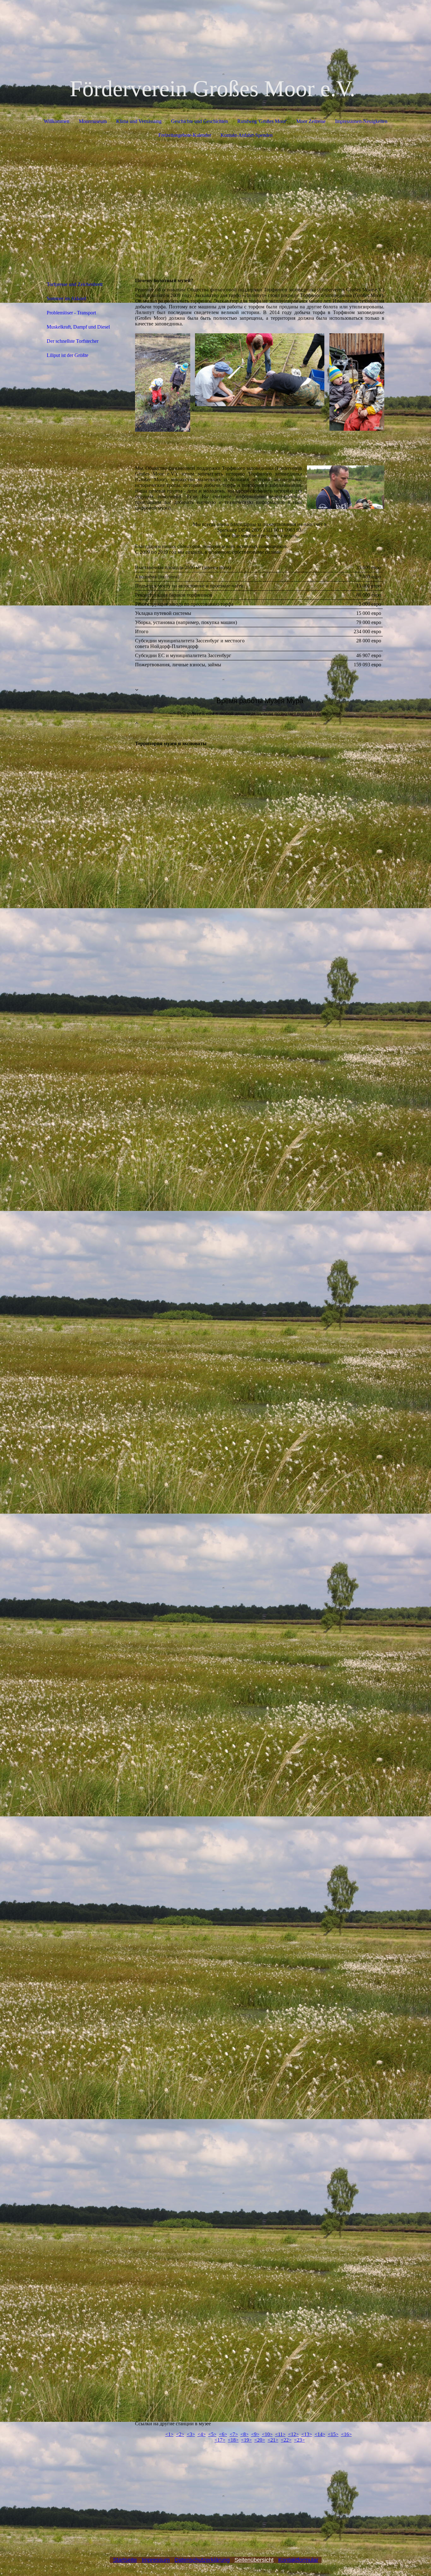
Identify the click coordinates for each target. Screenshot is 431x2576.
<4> (202, 2434)
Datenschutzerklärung (202, 2560)
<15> (333, 2434)
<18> (233, 2440)
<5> (212, 2434)
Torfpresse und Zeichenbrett (75, 284)
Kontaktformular (298, 2560)
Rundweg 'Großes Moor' (262, 121)
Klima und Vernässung (139, 121)
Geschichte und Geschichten (199, 121)
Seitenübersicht (254, 2560)
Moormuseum (93, 121)
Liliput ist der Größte (68, 355)
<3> (191, 2434)
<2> (180, 2434)
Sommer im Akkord (66, 298)
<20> (260, 2440)
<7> (234, 2434)
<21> (273, 2440)
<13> (307, 2434)
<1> (169, 2434)
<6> (223, 2434)
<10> (267, 2434)
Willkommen (57, 121)
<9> (255, 2434)
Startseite (125, 2560)
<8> (245, 2434)
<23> (299, 2440)
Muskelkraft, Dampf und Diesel (78, 327)
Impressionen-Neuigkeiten (361, 121)
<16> (346, 2434)
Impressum (156, 2560)
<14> (320, 2434)
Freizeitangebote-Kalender (185, 135)
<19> (246, 2440)
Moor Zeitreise (311, 121)
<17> (220, 2440)
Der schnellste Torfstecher (73, 341)
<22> (286, 2440)
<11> (280, 2434)
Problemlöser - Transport (71, 313)
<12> (293, 2434)
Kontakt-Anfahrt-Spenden (247, 135)
